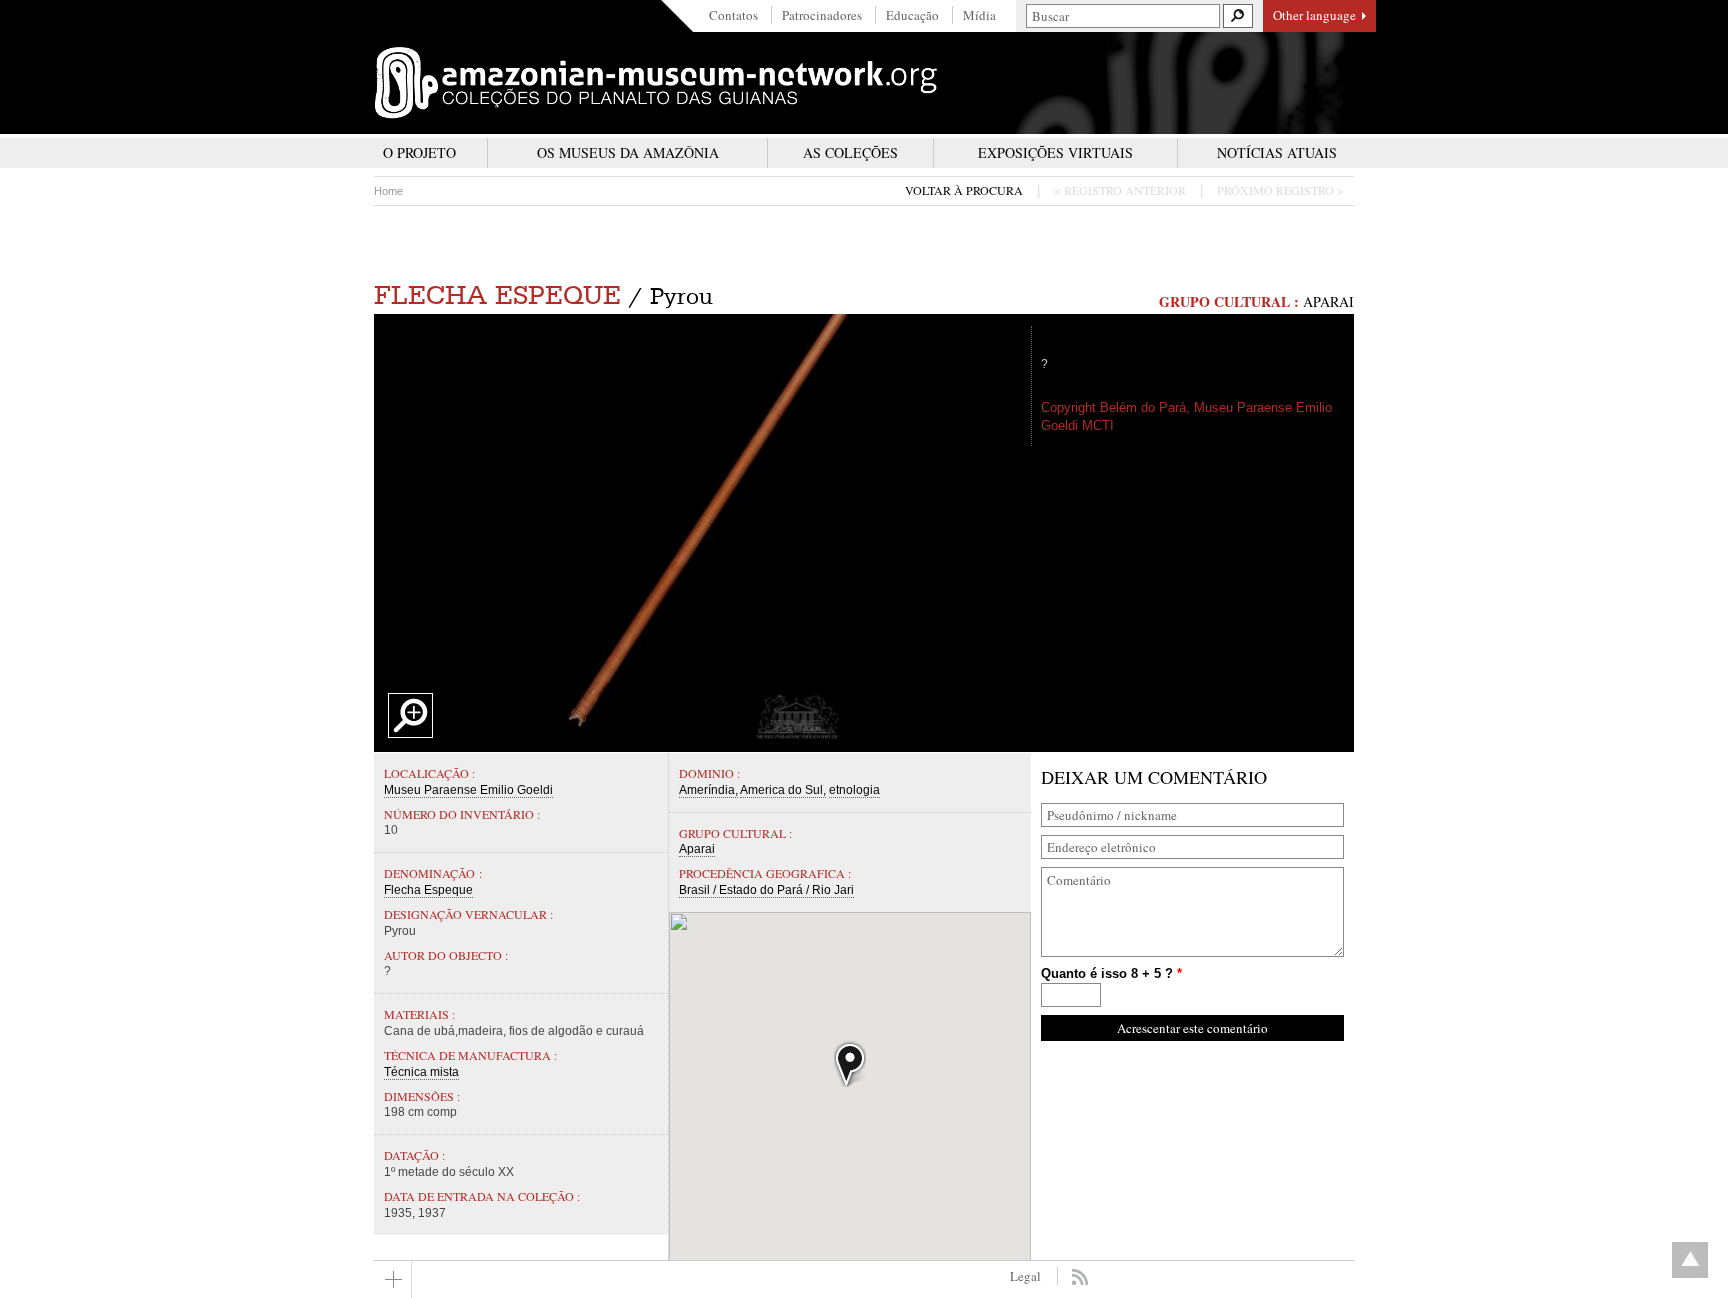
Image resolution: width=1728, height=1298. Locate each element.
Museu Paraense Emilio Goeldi (468, 790)
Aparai (1328, 301)
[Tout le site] (393, 1279)
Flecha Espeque (497, 295)
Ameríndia (707, 790)
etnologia (854, 790)
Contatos (733, 15)
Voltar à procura (964, 190)
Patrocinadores (822, 15)
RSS (1079, 1277)
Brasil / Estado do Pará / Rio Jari (766, 890)
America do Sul (781, 790)
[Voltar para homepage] (656, 83)
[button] (850, 1063)
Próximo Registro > (1280, 190)
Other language (1314, 15)
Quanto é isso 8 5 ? (1111, 973)
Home (388, 191)
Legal (1025, 1276)
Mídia (979, 15)
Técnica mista (421, 1072)
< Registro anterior (1120, 190)
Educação (912, 15)
